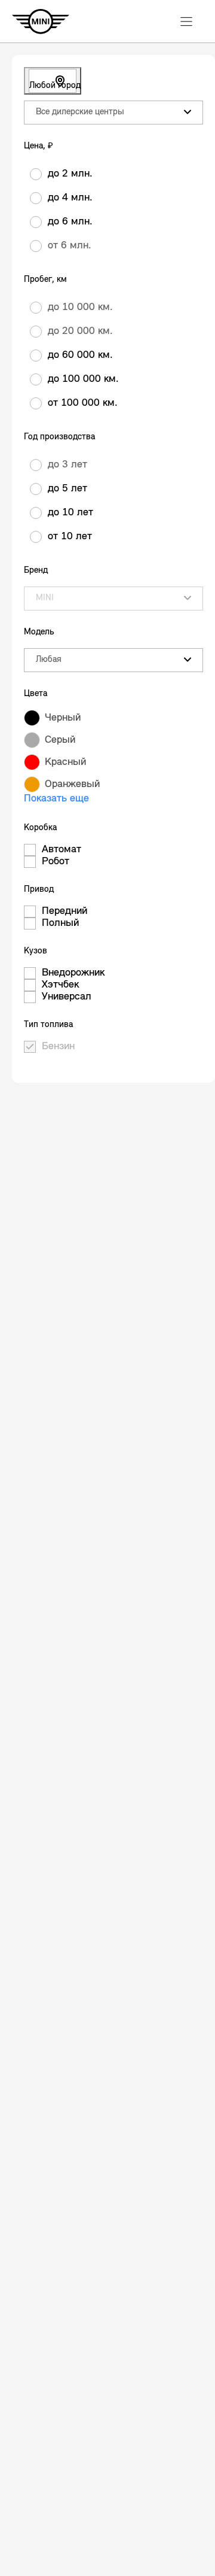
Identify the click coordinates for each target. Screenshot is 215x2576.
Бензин (58, 1047)
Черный (63, 718)
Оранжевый (72, 785)
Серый (60, 740)
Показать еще (56, 799)
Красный (65, 763)
